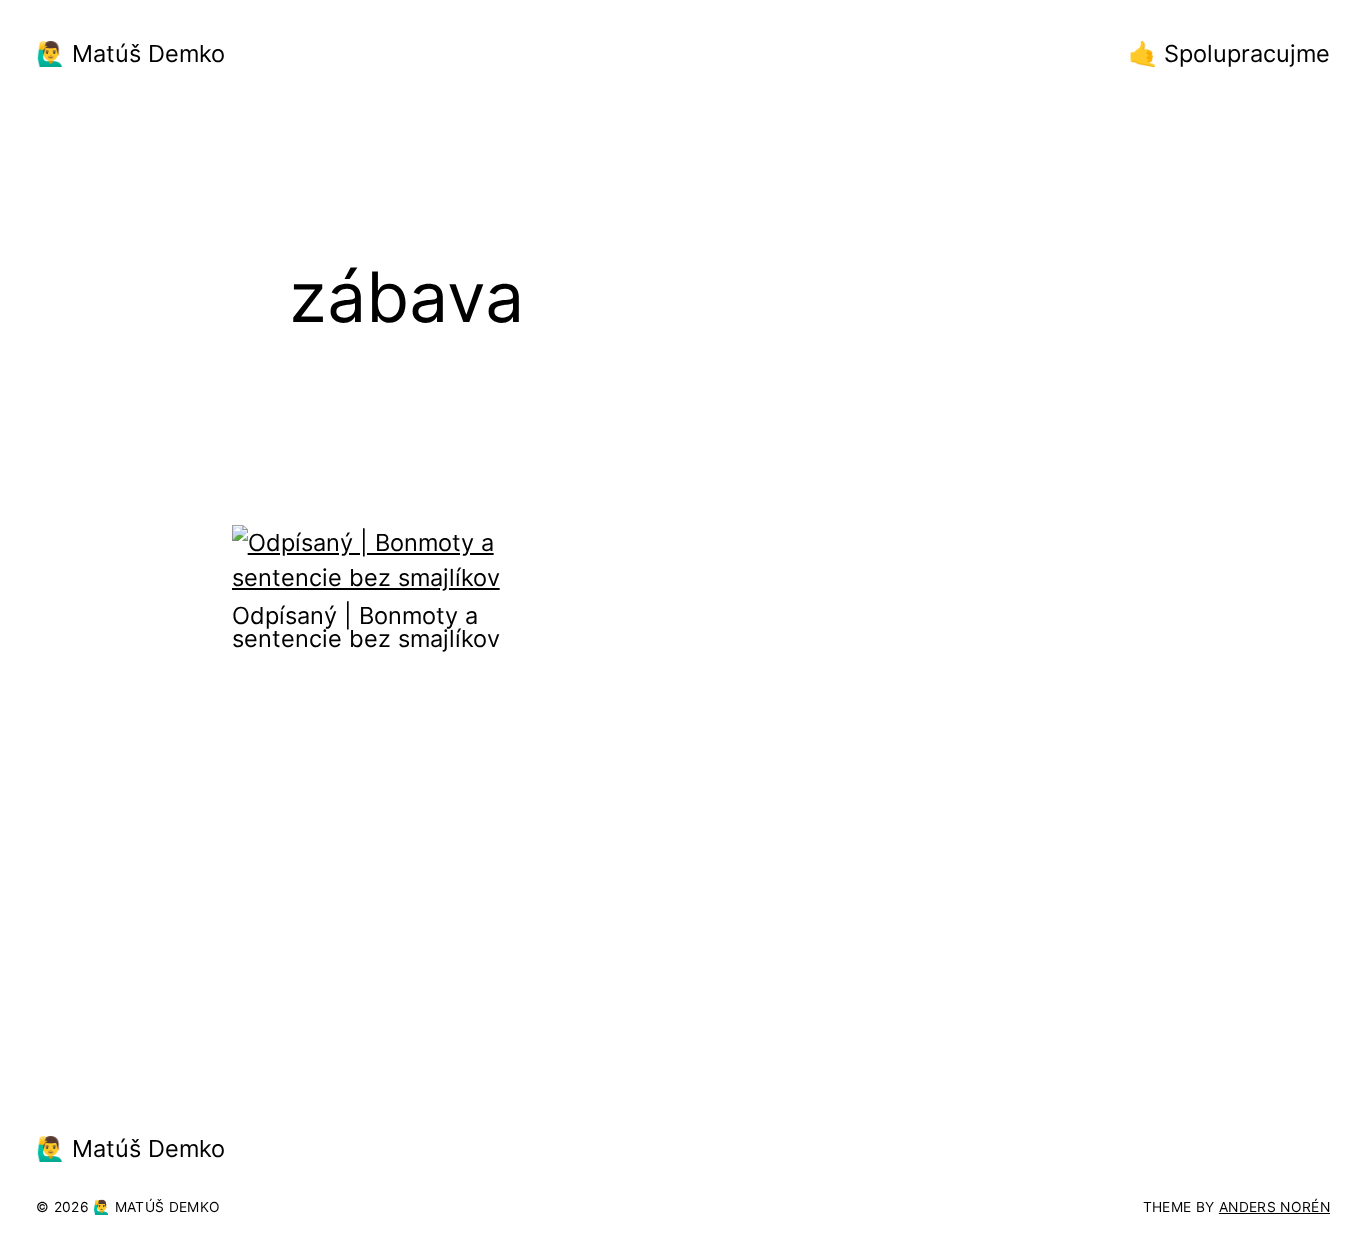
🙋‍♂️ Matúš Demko (130, 53)
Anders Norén (1274, 1207)
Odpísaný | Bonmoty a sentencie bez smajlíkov (366, 627)
